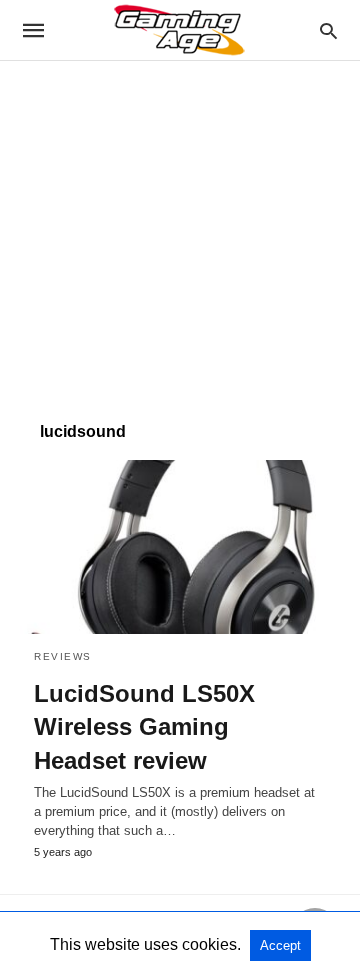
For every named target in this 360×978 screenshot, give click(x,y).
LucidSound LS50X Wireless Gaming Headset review (144, 727)
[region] (180, 231)
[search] (328, 30)
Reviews (63, 656)
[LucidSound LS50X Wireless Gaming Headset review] (180, 547)
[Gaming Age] (179, 30)
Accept (280, 945)
